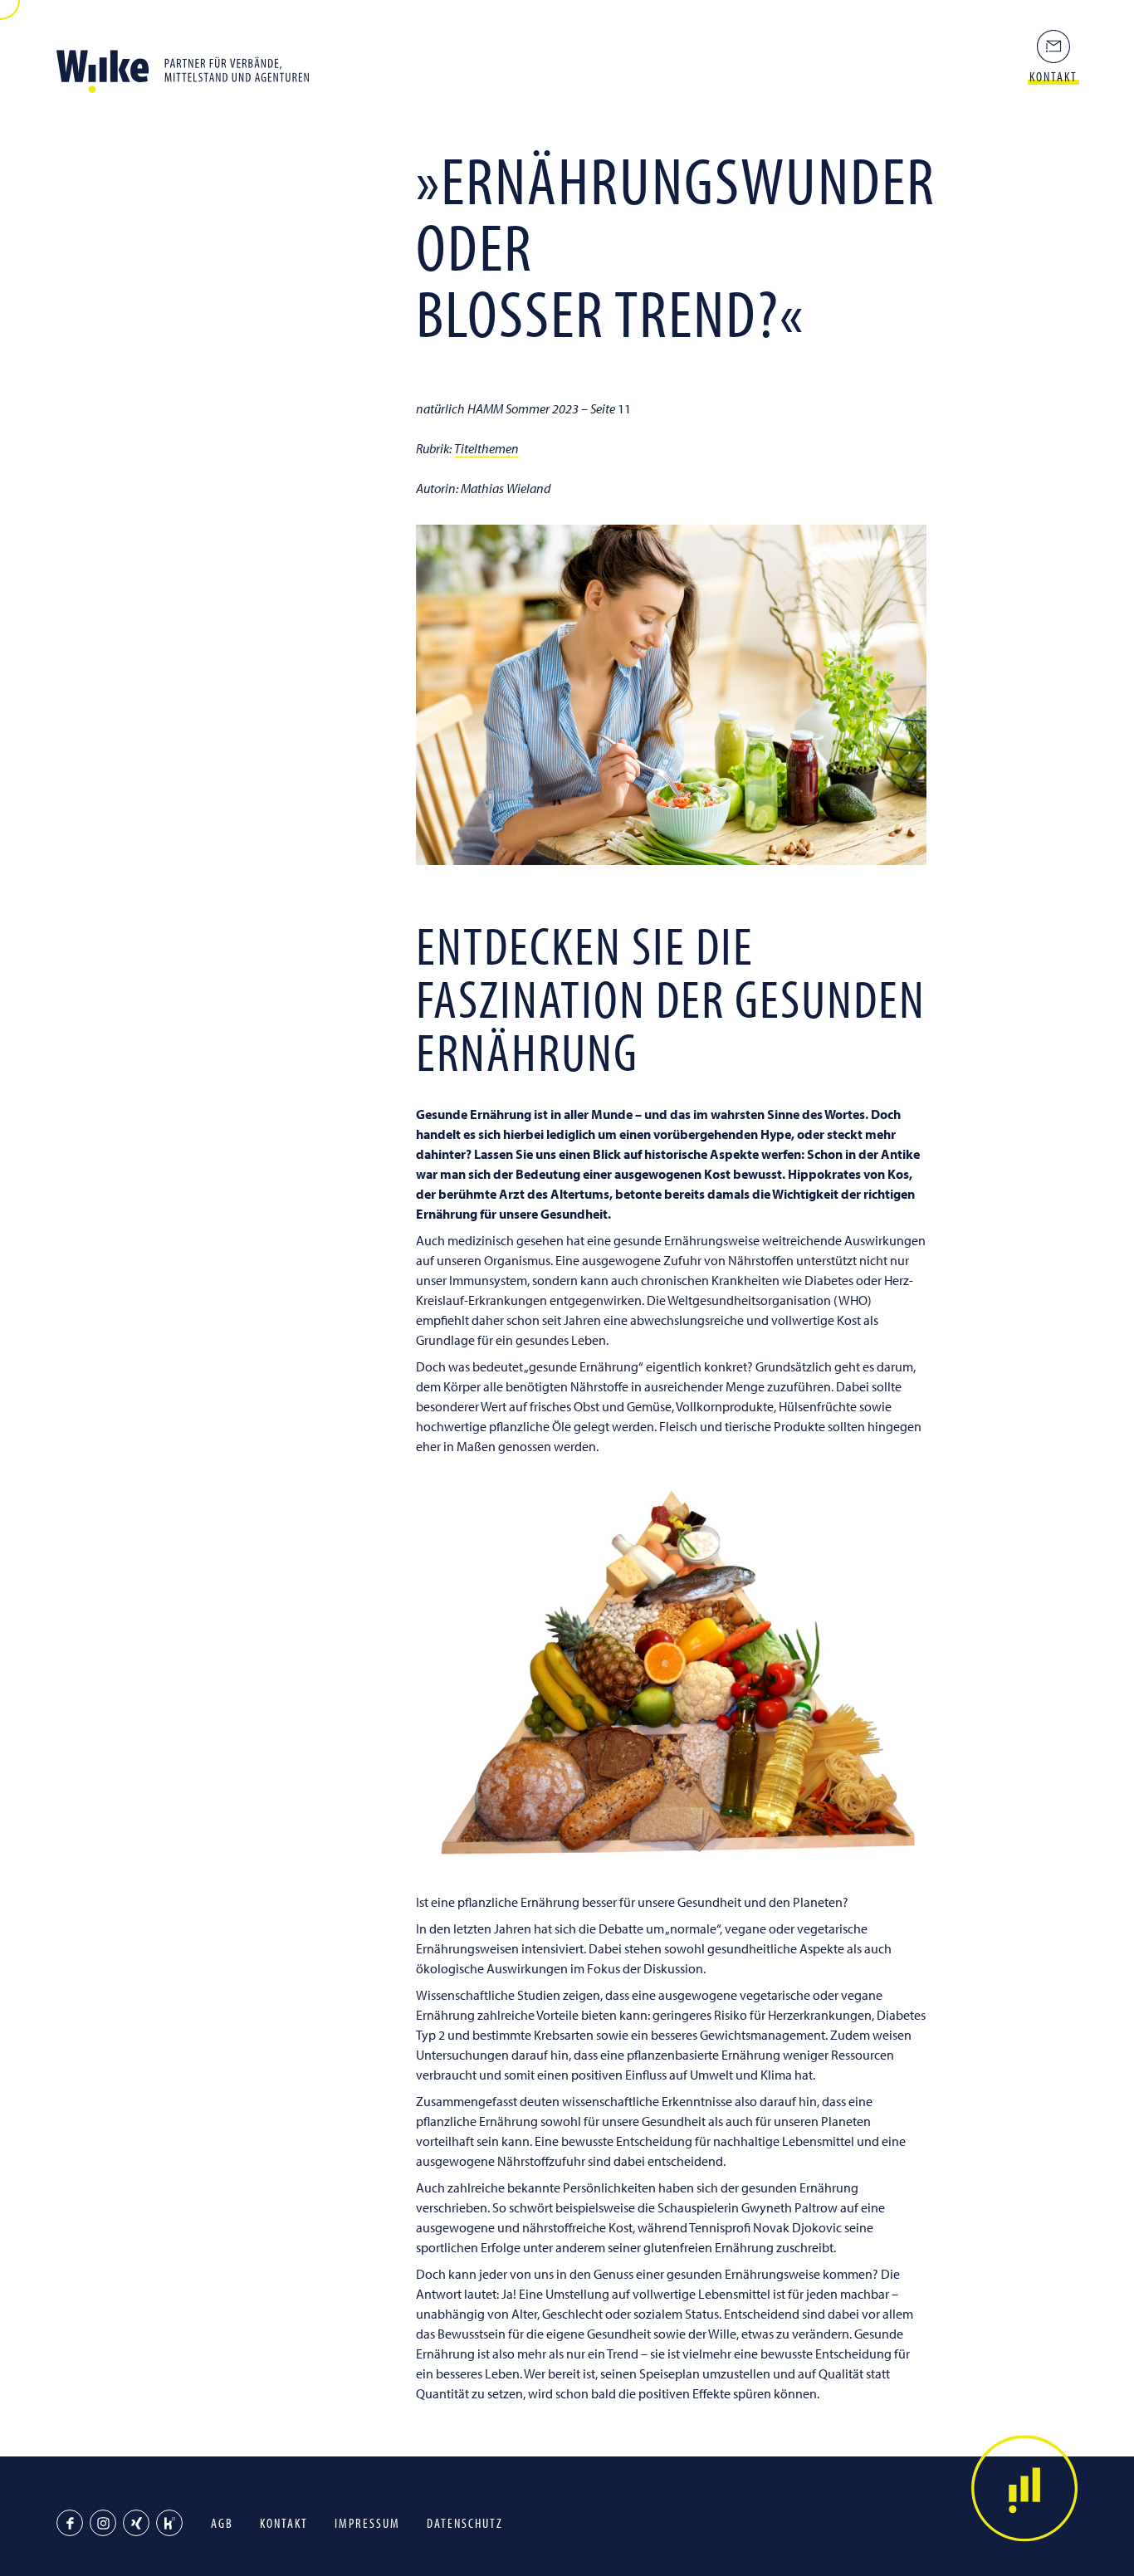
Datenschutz (465, 2523)
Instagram (103, 2523)
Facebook (70, 2523)
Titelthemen (486, 448)
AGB (222, 2523)
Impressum (367, 2523)
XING (136, 2523)
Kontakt (284, 2523)
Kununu (169, 2523)
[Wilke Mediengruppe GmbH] (189, 66)
